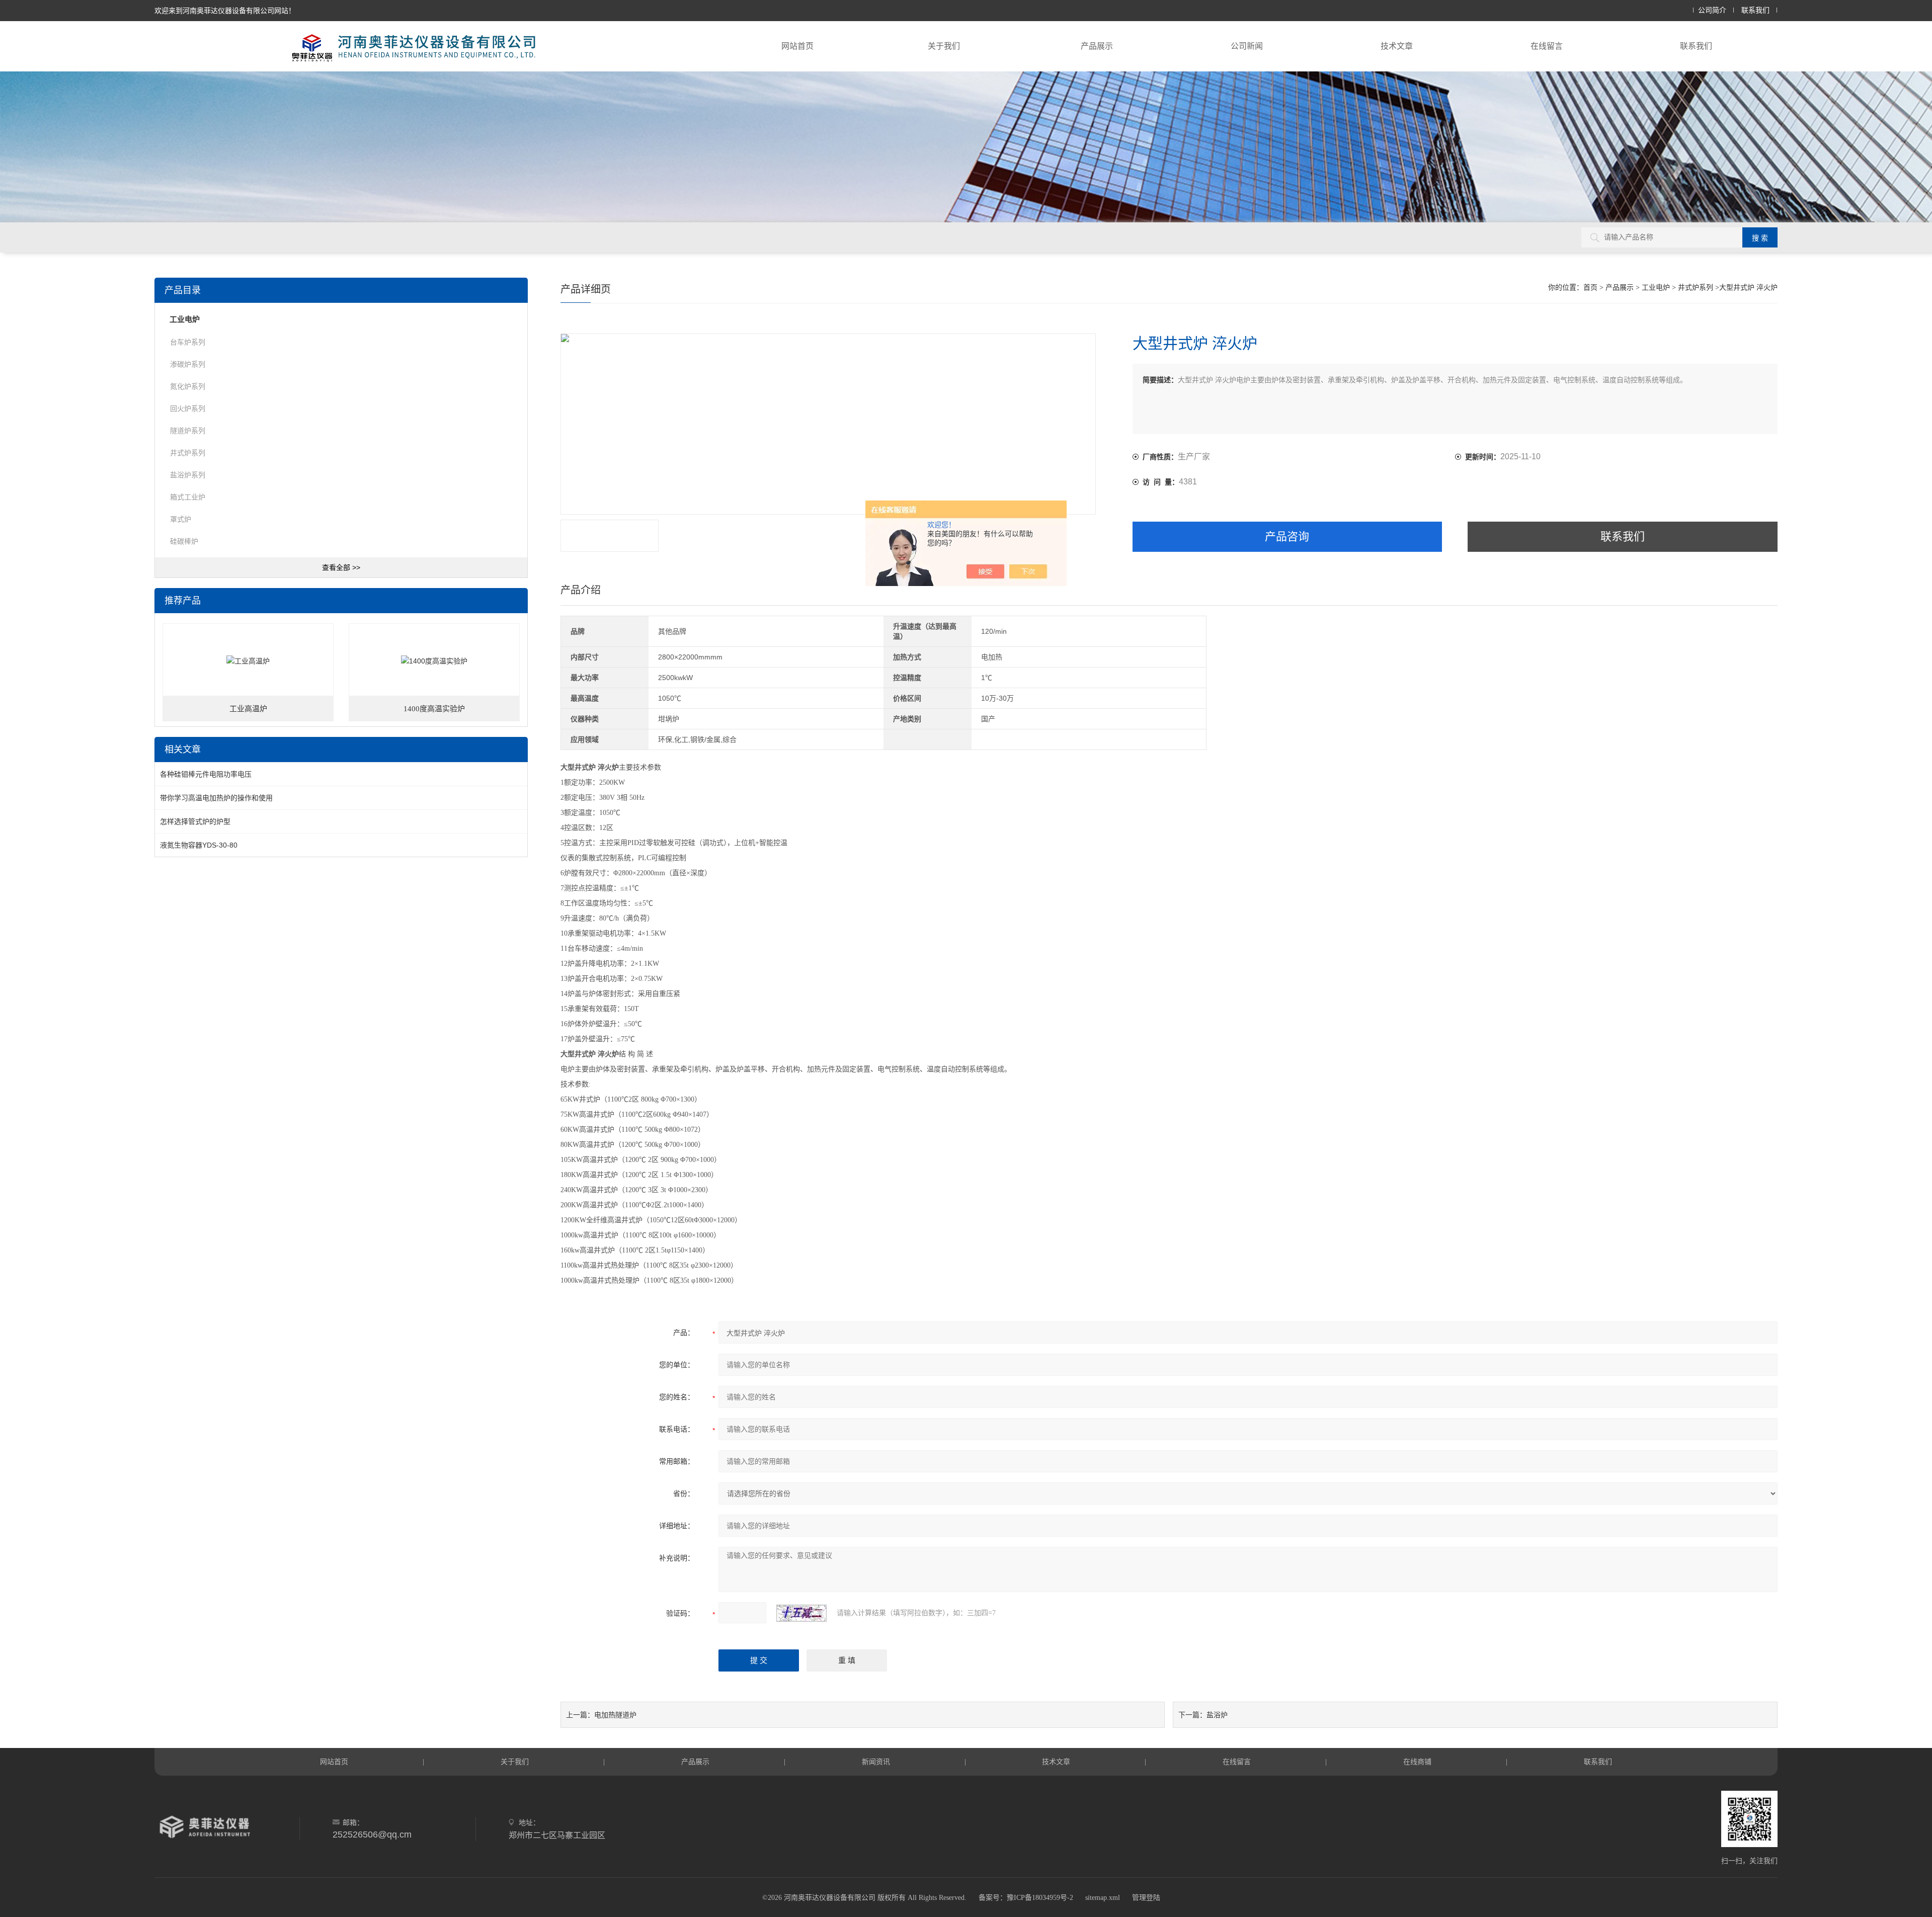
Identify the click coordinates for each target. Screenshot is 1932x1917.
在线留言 (1547, 46)
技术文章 (1397, 46)
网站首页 (797, 46)
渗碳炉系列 (188, 364)
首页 (1590, 287)
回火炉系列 (188, 408)
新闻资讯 (876, 1762)
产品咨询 (1287, 536)
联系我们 (1755, 10)
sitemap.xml (1103, 1898)
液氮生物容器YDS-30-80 (199, 845)
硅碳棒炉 (184, 541)
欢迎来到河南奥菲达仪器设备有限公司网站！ (225, 11)
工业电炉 (1656, 287)
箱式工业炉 (188, 497)
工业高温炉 (248, 709)
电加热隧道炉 (615, 1715)
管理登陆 (1146, 1898)
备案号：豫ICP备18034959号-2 (1026, 1898)
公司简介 (1712, 10)
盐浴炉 (1217, 1715)
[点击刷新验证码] (801, 1613)
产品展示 (1097, 46)
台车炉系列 (188, 342)
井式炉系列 (1696, 287)
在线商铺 (1417, 1762)
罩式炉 (181, 519)
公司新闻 (1247, 46)
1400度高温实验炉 (434, 709)
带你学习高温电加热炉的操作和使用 (216, 798)
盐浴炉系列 (188, 475)
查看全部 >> (341, 567)
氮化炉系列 (188, 386)
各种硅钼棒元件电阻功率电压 (206, 774)
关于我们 (944, 46)
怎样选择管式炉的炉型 (195, 821)
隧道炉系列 (188, 431)
